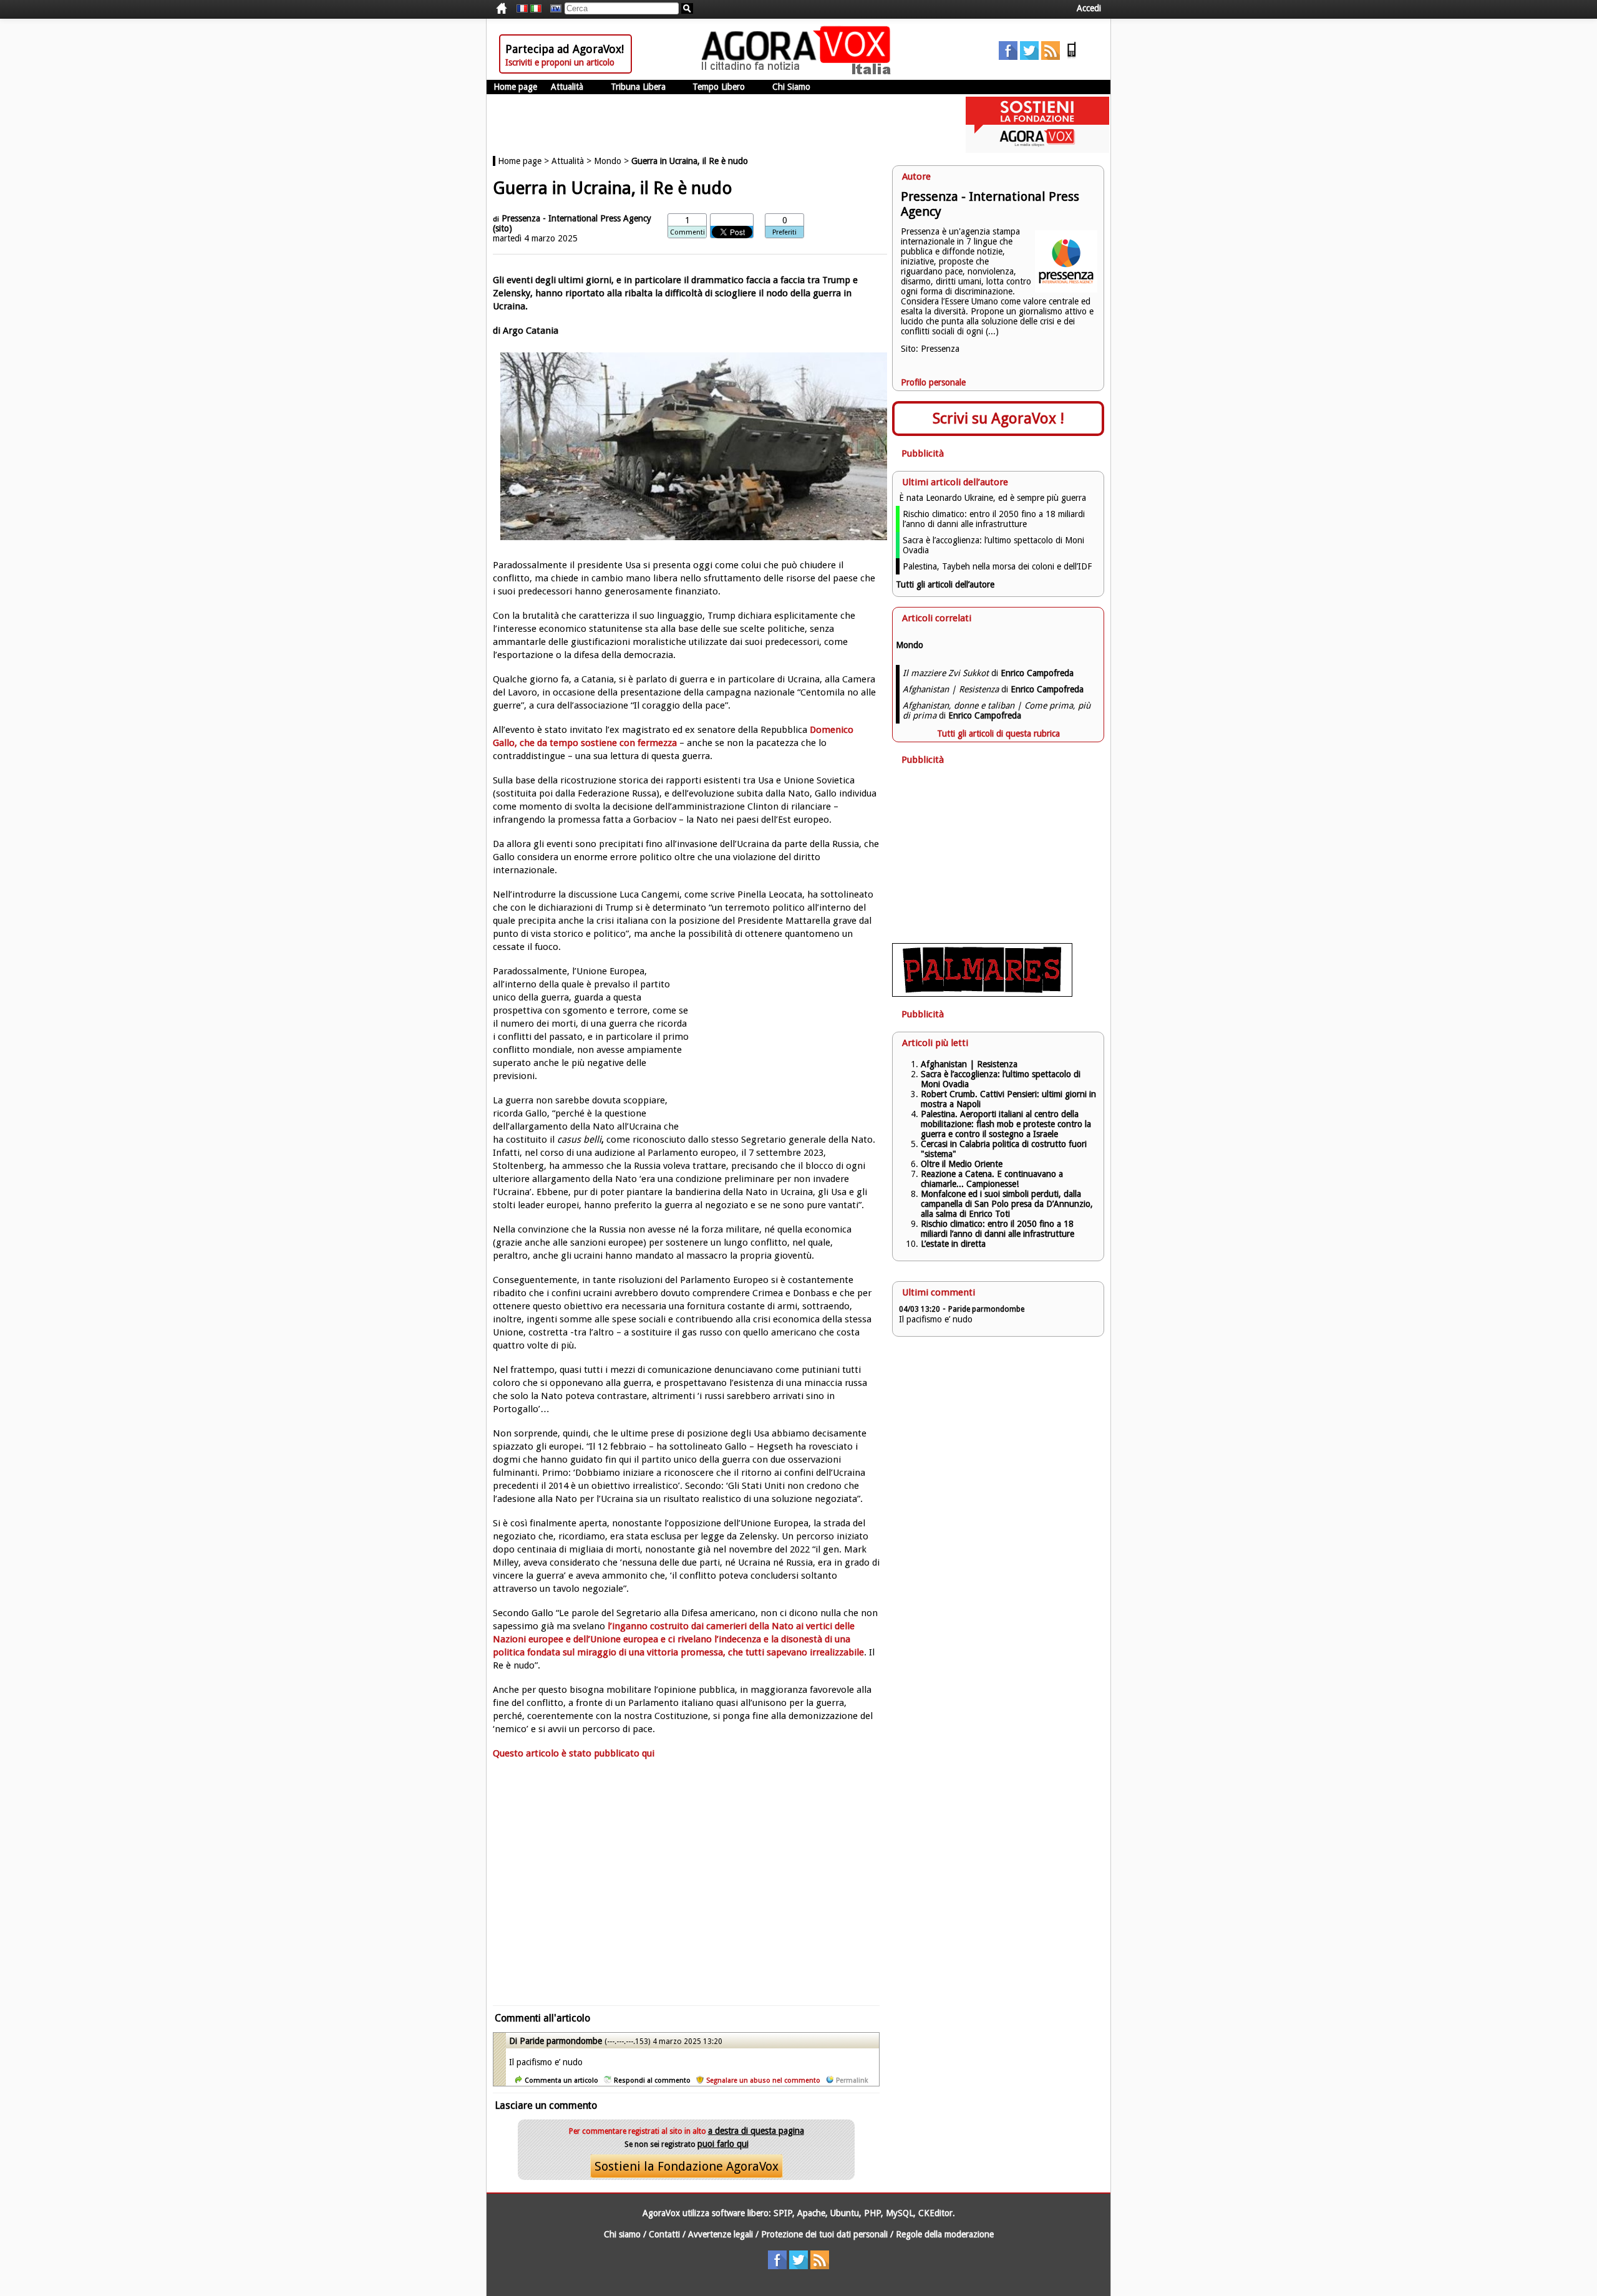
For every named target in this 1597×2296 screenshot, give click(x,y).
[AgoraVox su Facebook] (1008, 57)
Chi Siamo (791, 87)
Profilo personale (933, 382)
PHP (872, 2213)
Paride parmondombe (561, 2041)
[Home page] (799, 72)
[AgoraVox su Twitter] (1029, 57)
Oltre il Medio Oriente (962, 1164)
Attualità (567, 87)
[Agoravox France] (522, 9)
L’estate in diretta (953, 1244)
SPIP (783, 2213)
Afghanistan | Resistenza (969, 1064)
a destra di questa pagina (756, 2131)
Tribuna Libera (638, 87)
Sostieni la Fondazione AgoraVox (687, 2166)
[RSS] (1051, 57)
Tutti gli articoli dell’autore (945, 584)
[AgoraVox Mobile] (1072, 57)
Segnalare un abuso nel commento (763, 2080)
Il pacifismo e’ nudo (936, 1319)
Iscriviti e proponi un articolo (560, 62)
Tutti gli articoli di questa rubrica (998, 734)
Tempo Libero (719, 87)
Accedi (1089, 8)
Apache (811, 2213)
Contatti (664, 2234)
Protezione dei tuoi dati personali (824, 2234)
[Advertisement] (686, 1889)
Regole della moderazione (945, 2234)
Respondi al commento (652, 2080)
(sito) (502, 228)
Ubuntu (845, 2213)
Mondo (608, 161)
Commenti (687, 232)
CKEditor (935, 2213)
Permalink (852, 2080)
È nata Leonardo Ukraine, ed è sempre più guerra (993, 498)
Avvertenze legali (721, 2234)
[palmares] (982, 994)
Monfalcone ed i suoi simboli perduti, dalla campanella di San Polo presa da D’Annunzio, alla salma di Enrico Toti (1007, 1204)
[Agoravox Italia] (536, 9)
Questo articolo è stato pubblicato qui (574, 1753)
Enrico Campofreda (1037, 673)
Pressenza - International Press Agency (576, 218)
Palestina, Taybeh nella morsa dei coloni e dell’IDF (997, 566)
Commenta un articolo (561, 2080)
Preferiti (784, 232)
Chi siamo (622, 2234)
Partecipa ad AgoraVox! (565, 49)
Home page (515, 87)
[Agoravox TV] (553, 9)
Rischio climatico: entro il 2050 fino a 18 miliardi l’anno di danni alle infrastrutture (994, 519)
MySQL (900, 2213)
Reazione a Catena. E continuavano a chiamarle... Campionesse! (992, 1179)
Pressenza (940, 349)
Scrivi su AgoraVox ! (998, 419)
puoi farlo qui (723, 2144)
